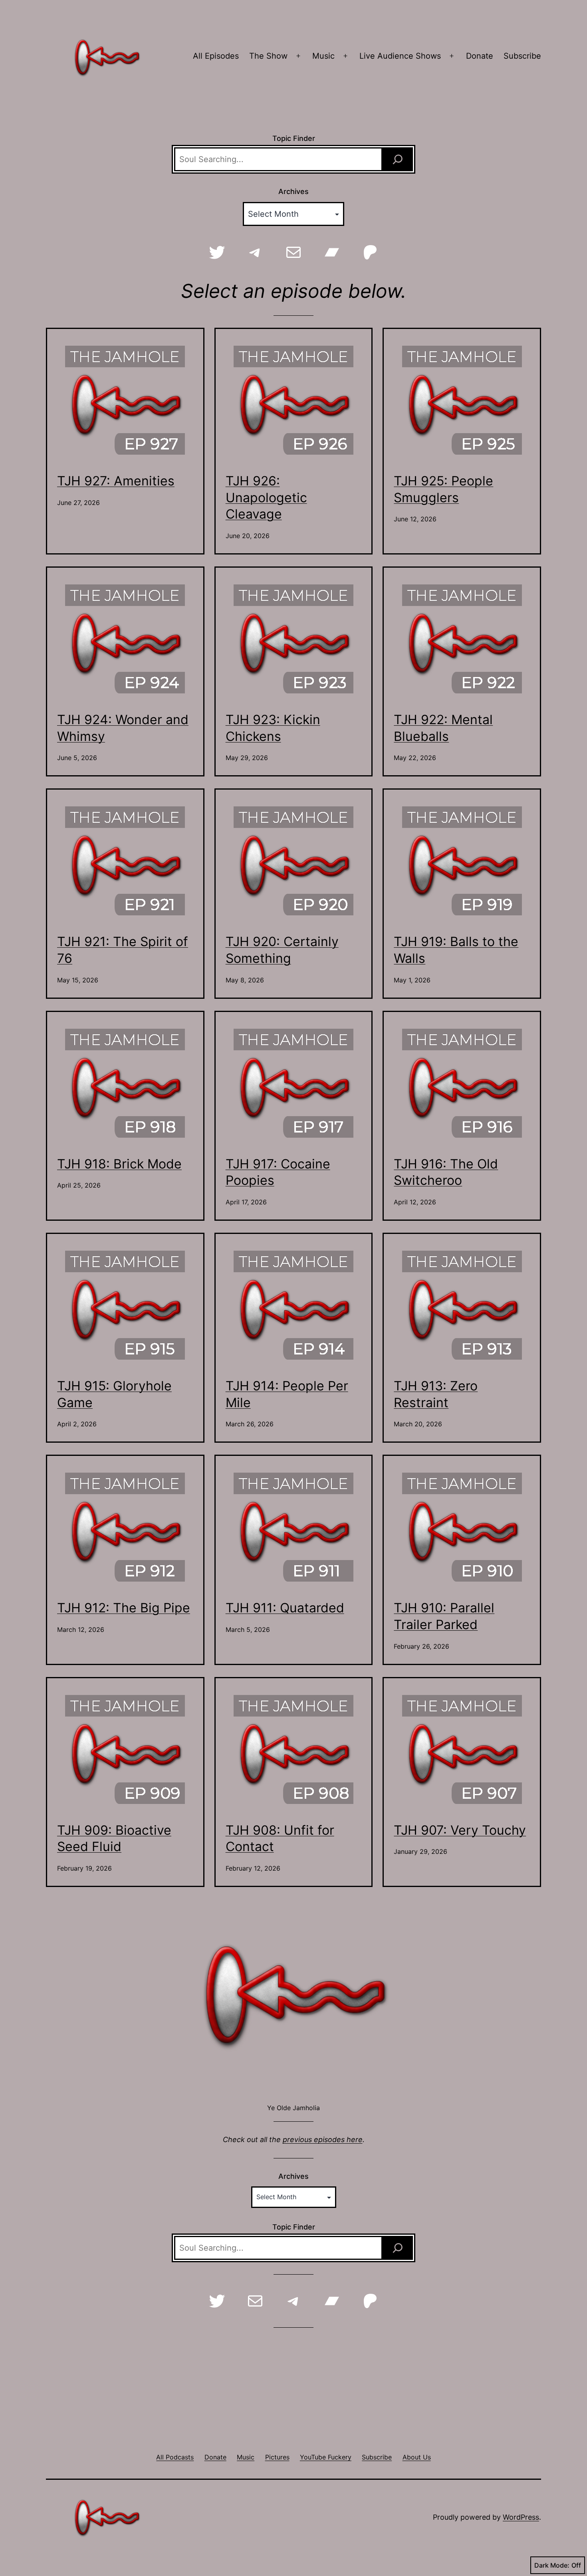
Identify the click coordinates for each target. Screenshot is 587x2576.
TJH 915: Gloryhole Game (114, 1394)
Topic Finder (294, 138)
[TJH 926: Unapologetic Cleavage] (293, 401)
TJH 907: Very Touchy (460, 1830)
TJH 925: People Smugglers (443, 489)
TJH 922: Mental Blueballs (443, 728)
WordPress (521, 2517)
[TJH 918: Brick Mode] (125, 1084)
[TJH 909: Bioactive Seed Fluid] (125, 1750)
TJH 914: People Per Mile (287, 1394)
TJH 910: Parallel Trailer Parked (444, 1616)
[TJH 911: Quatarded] (293, 1528)
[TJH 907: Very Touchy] (462, 1750)
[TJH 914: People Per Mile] (293, 1306)
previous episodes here (323, 2139)
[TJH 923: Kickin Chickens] (293, 640)
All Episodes (216, 56)
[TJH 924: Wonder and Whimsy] (125, 640)
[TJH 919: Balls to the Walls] (462, 861)
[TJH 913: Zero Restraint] (462, 1306)
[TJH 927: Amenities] (125, 401)
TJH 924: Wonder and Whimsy (123, 728)
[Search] (398, 159)
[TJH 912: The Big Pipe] (125, 1528)
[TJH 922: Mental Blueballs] (462, 640)
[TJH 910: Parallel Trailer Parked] (462, 1528)
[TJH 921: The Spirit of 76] (125, 861)
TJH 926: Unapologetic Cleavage (266, 497)
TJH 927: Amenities (116, 481)
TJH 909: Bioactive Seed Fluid (114, 1838)
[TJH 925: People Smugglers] (462, 401)
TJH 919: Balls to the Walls (456, 950)
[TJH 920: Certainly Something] (293, 861)
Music (323, 56)
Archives (293, 191)
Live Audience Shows (400, 56)
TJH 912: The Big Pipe (124, 1608)
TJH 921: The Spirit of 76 (123, 950)
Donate (480, 56)
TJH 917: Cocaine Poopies (278, 1172)
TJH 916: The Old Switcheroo (446, 1172)
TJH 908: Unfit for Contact (280, 1838)
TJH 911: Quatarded (285, 1608)
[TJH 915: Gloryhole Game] (125, 1306)
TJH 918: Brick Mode (119, 1164)
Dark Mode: (552, 2565)
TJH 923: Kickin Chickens (273, 728)
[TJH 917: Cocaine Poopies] (293, 1084)
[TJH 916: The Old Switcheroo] (462, 1084)
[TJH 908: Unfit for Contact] (293, 1750)
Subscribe (522, 56)
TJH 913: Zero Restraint (436, 1394)
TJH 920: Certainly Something (282, 950)
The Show (268, 56)
